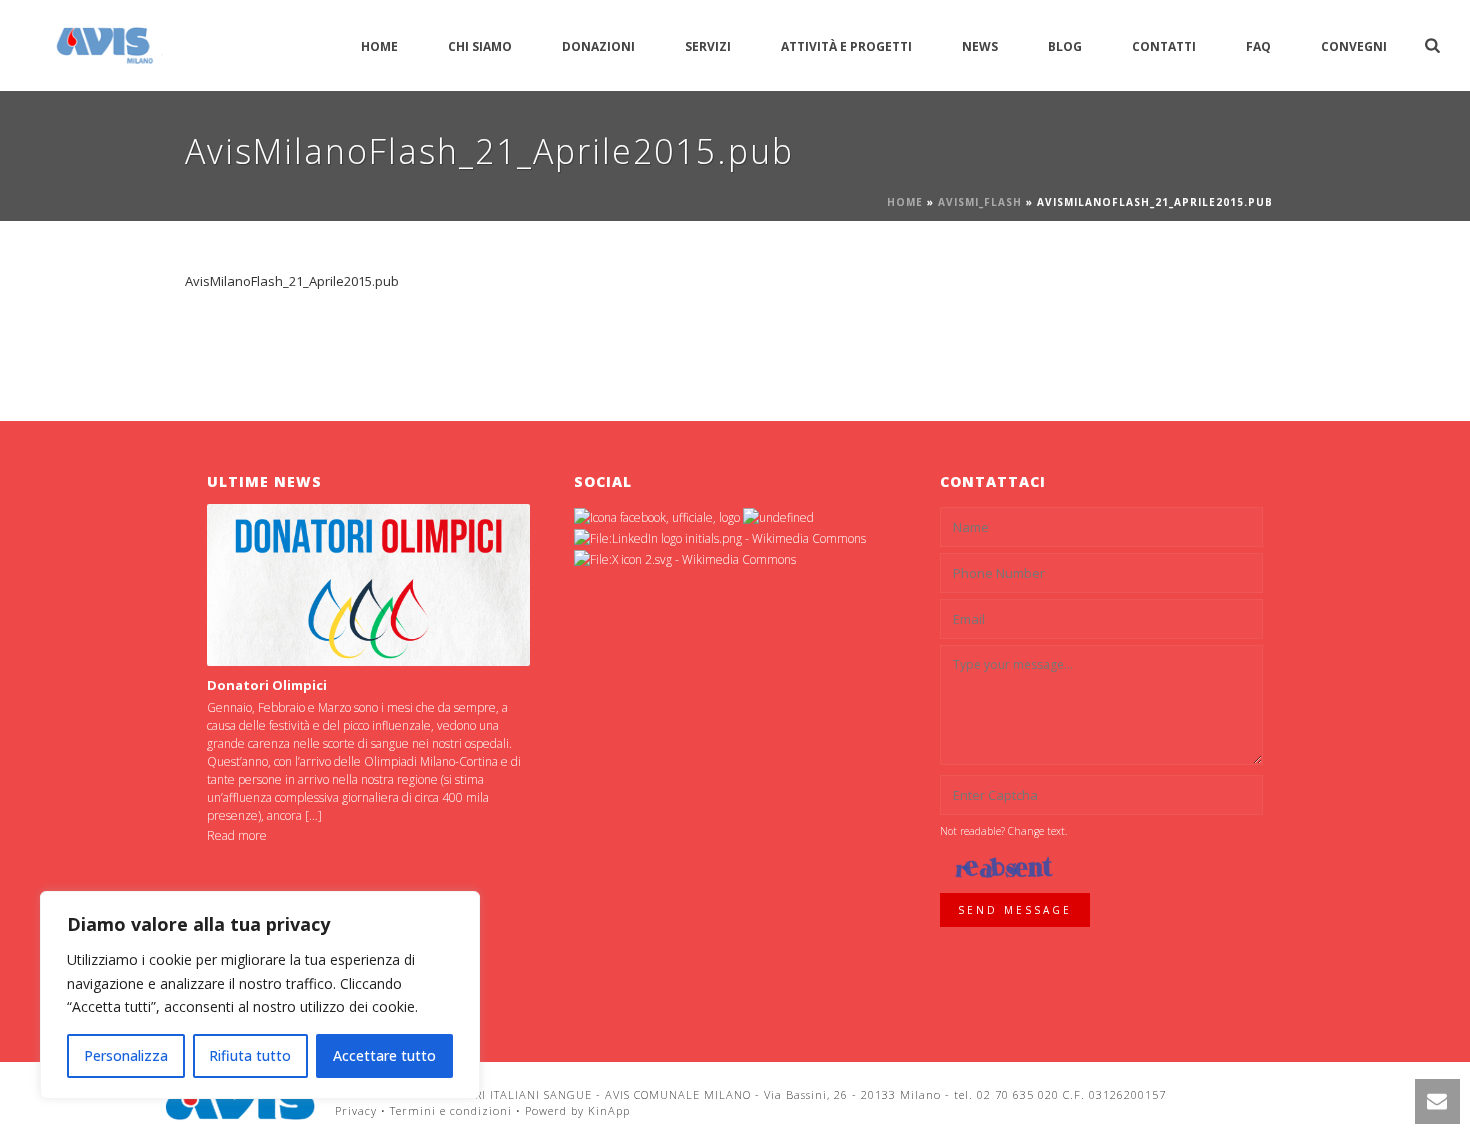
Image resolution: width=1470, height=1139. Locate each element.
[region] (260, 995)
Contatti (1164, 46)
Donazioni (598, 46)
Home (379, 46)
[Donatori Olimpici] (368, 584)
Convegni (1354, 46)
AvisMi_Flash (980, 202)
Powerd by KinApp (577, 1110)
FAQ (1258, 46)
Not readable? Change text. (1003, 831)
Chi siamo (480, 46)
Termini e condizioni (451, 1110)
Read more (237, 835)
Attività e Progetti (846, 46)
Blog (1065, 46)
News (980, 46)
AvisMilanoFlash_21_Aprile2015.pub (292, 281)
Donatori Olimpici (267, 685)
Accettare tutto (384, 1055)
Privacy (356, 1110)
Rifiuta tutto (250, 1055)
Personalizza (126, 1055)
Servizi (708, 46)
